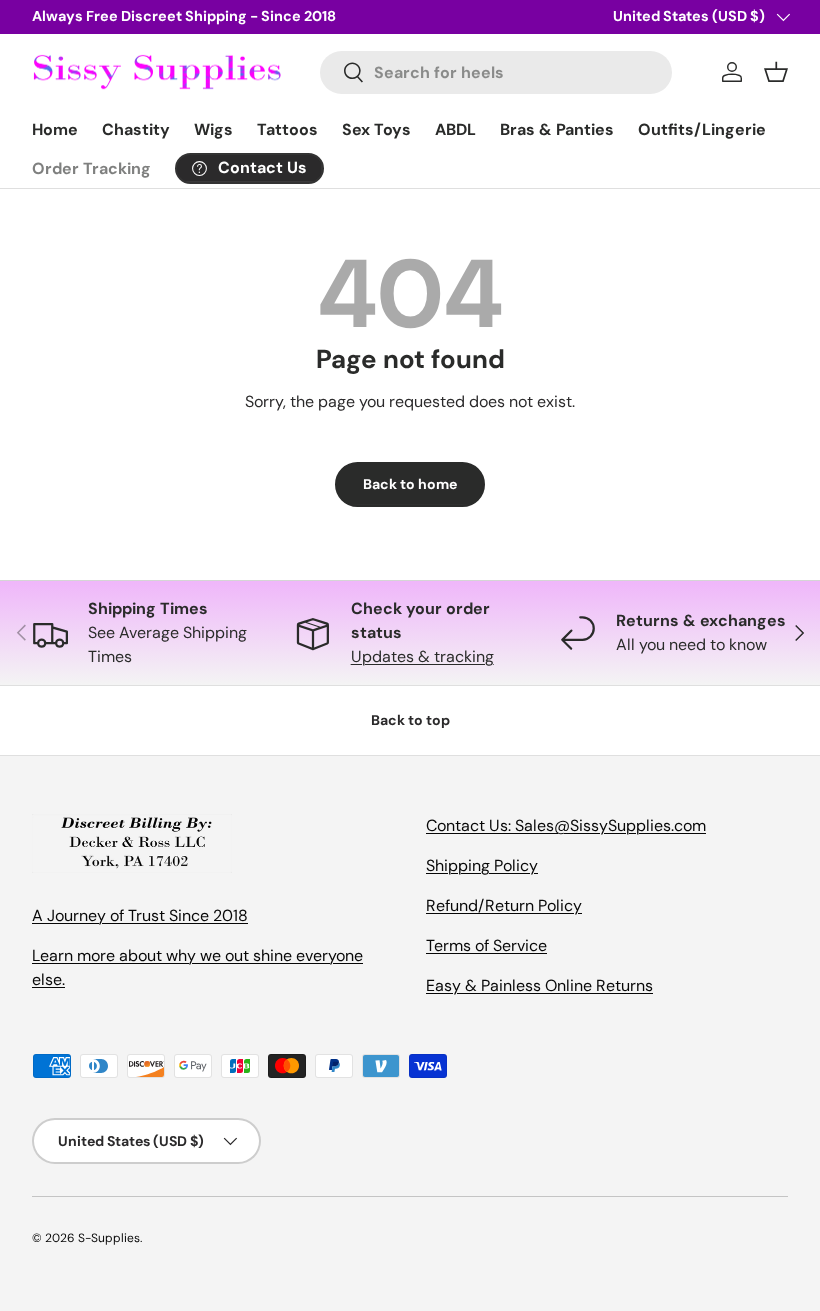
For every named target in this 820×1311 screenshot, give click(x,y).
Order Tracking (91, 168)
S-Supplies (109, 1238)
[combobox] (496, 72)
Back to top (410, 720)
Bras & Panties (557, 129)
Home (55, 129)
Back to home (410, 484)
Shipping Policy (482, 865)
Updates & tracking (422, 656)
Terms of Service (486, 945)
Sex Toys (376, 129)
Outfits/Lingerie (702, 129)
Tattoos (287, 129)
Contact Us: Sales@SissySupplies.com (566, 825)
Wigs (213, 129)
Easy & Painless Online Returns (539, 985)
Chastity (136, 129)
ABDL (455, 129)
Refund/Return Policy (504, 905)
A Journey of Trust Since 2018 (140, 915)
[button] (776, 72)
